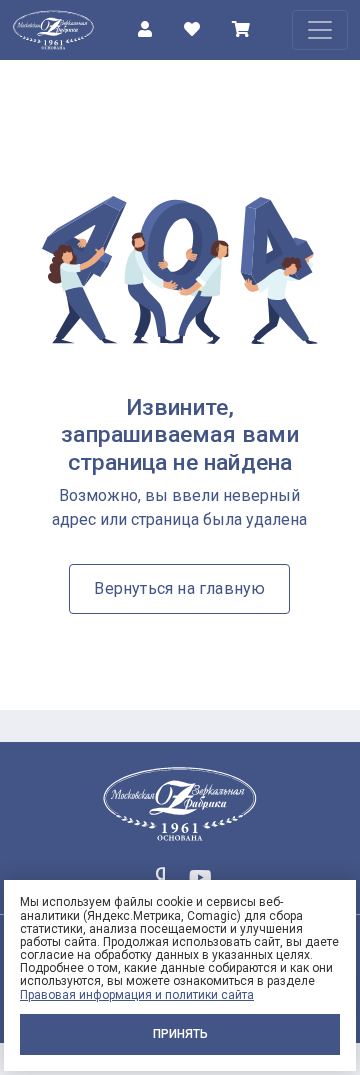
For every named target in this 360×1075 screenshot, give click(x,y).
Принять (180, 1034)
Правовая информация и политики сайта (137, 995)
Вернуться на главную (179, 588)
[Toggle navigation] (320, 30)
